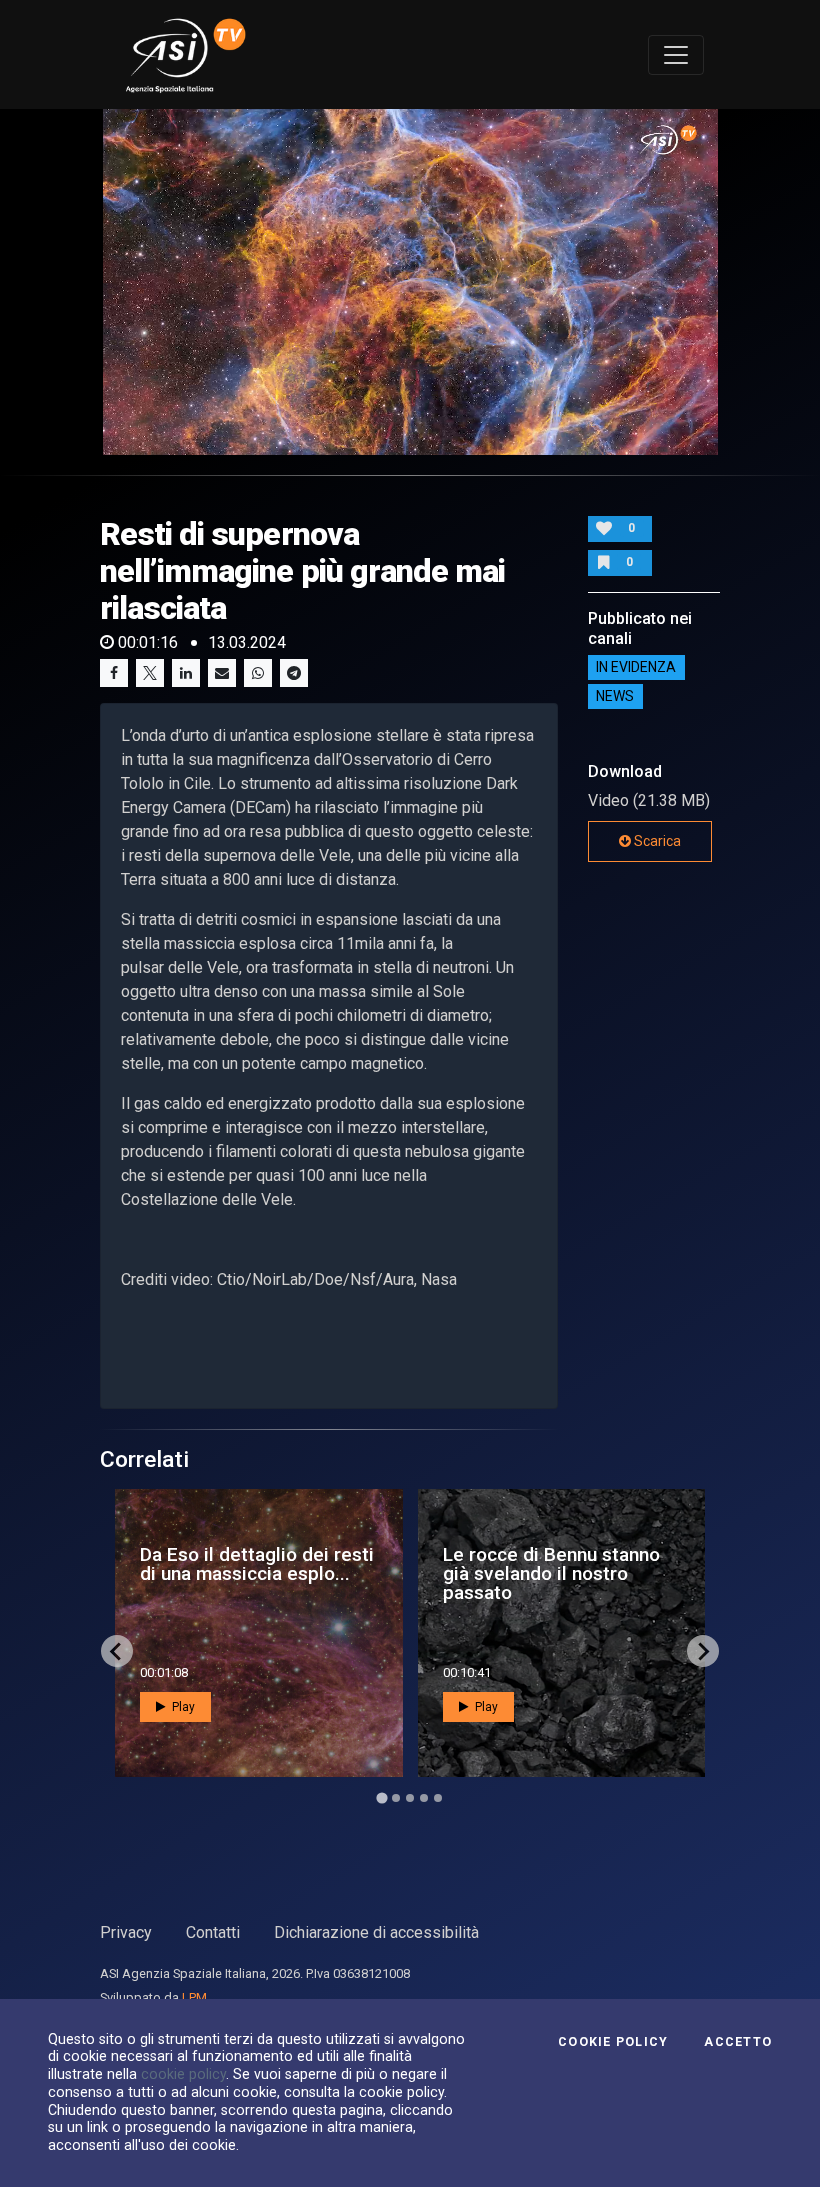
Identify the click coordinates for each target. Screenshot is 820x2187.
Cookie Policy (613, 2042)
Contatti (213, 1932)
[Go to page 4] (424, 1798)
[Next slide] (703, 1651)
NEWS (615, 697)
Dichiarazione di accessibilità (376, 1932)
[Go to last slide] (117, 1651)
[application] (410, 282)
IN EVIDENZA (636, 668)
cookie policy (183, 2074)
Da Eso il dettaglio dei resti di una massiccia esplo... (257, 1564)
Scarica (656, 841)
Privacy (126, 1932)
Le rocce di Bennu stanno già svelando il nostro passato (551, 1573)
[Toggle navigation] (676, 55)
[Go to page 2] (396, 1798)
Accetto (738, 2042)
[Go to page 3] (410, 1798)
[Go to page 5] (438, 1798)
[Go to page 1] (381, 1798)
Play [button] (182, 1707)
